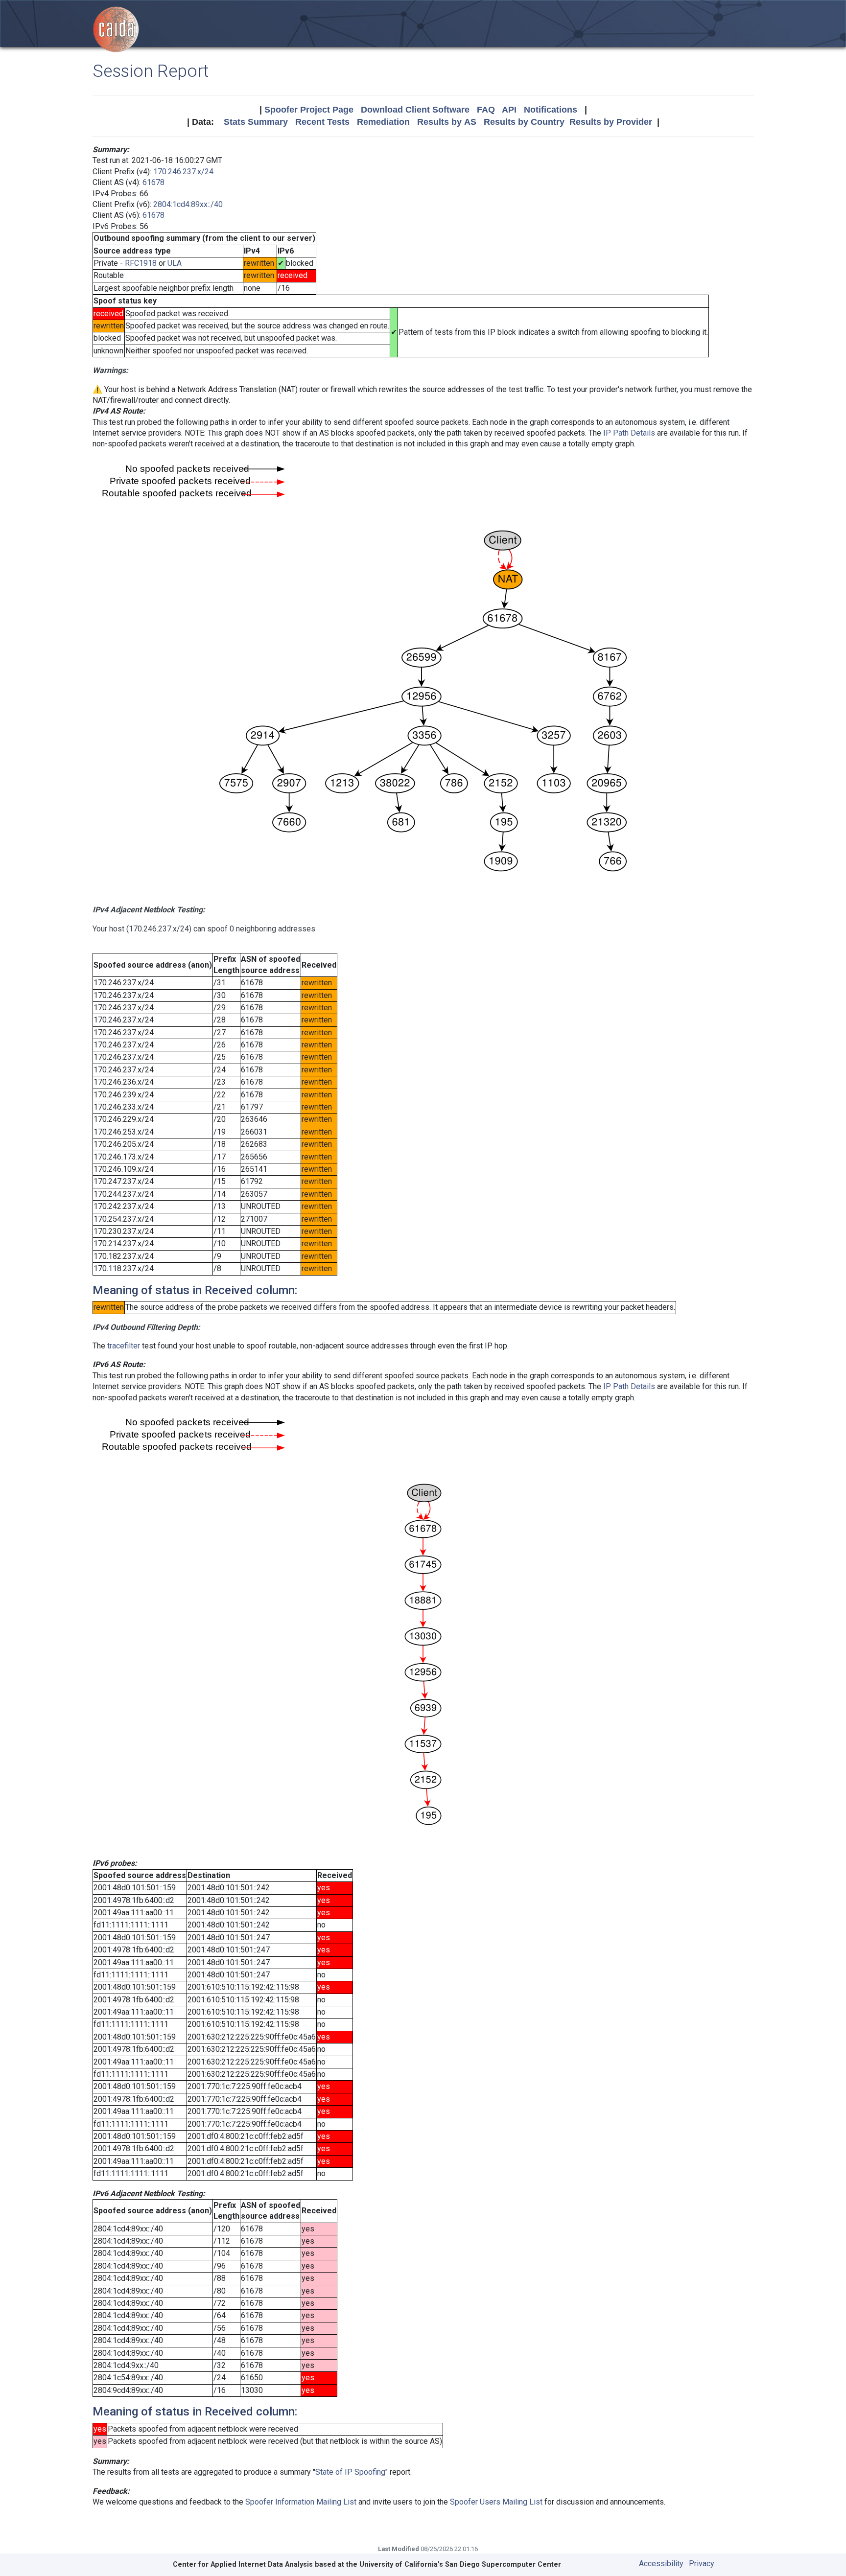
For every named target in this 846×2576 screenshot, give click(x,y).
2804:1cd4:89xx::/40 (188, 204)
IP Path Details (629, 433)
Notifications (551, 110)
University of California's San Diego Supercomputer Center (460, 2564)
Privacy (702, 2564)
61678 (153, 182)
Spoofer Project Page (309, 110)
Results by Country (524, 122)
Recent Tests (322, 122)
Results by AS (447, 122)
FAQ (486, 110)
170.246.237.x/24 (183, 172)
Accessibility (661, 2564)
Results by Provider (611, 122)
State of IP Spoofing (350, 2472)
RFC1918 (141, 263)
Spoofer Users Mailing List (496, 2502)
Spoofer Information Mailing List (301, 2502)
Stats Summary (256, 122)
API (509, 110)
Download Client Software (415, 110)
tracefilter (124, 1346)
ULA (175, 263)
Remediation (383, 122)
